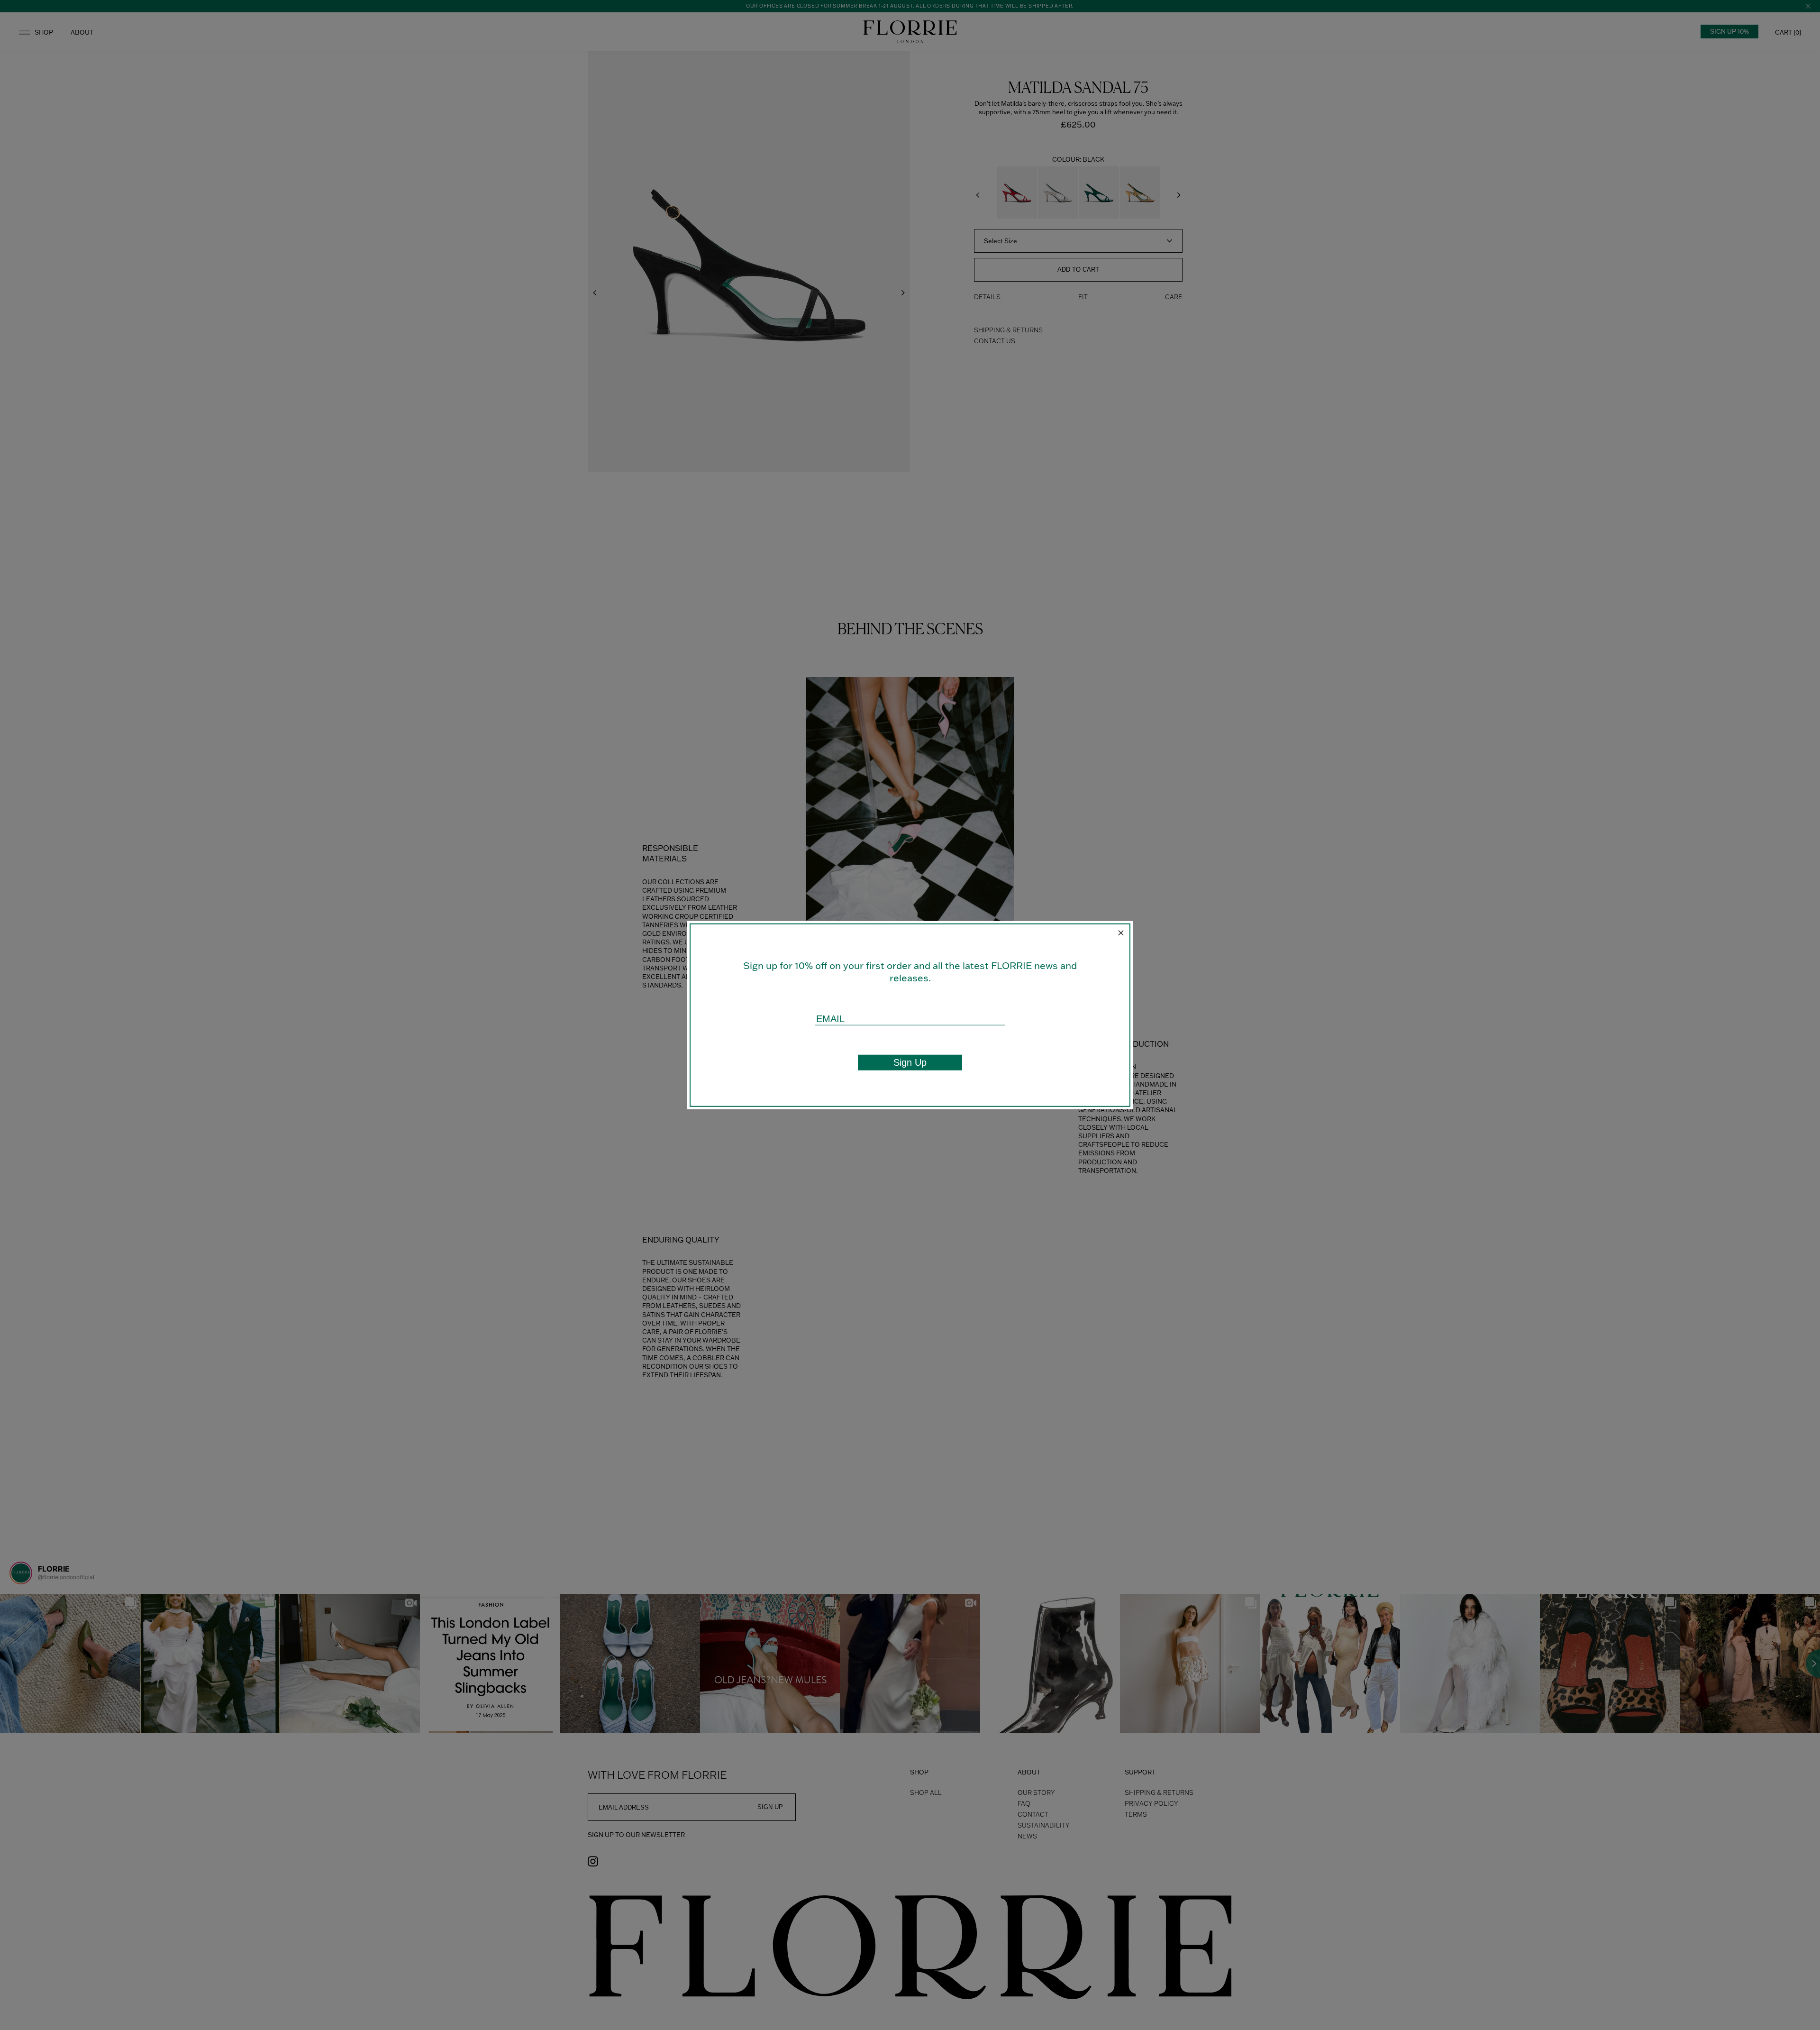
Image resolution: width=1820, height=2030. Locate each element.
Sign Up (910, 1062)
